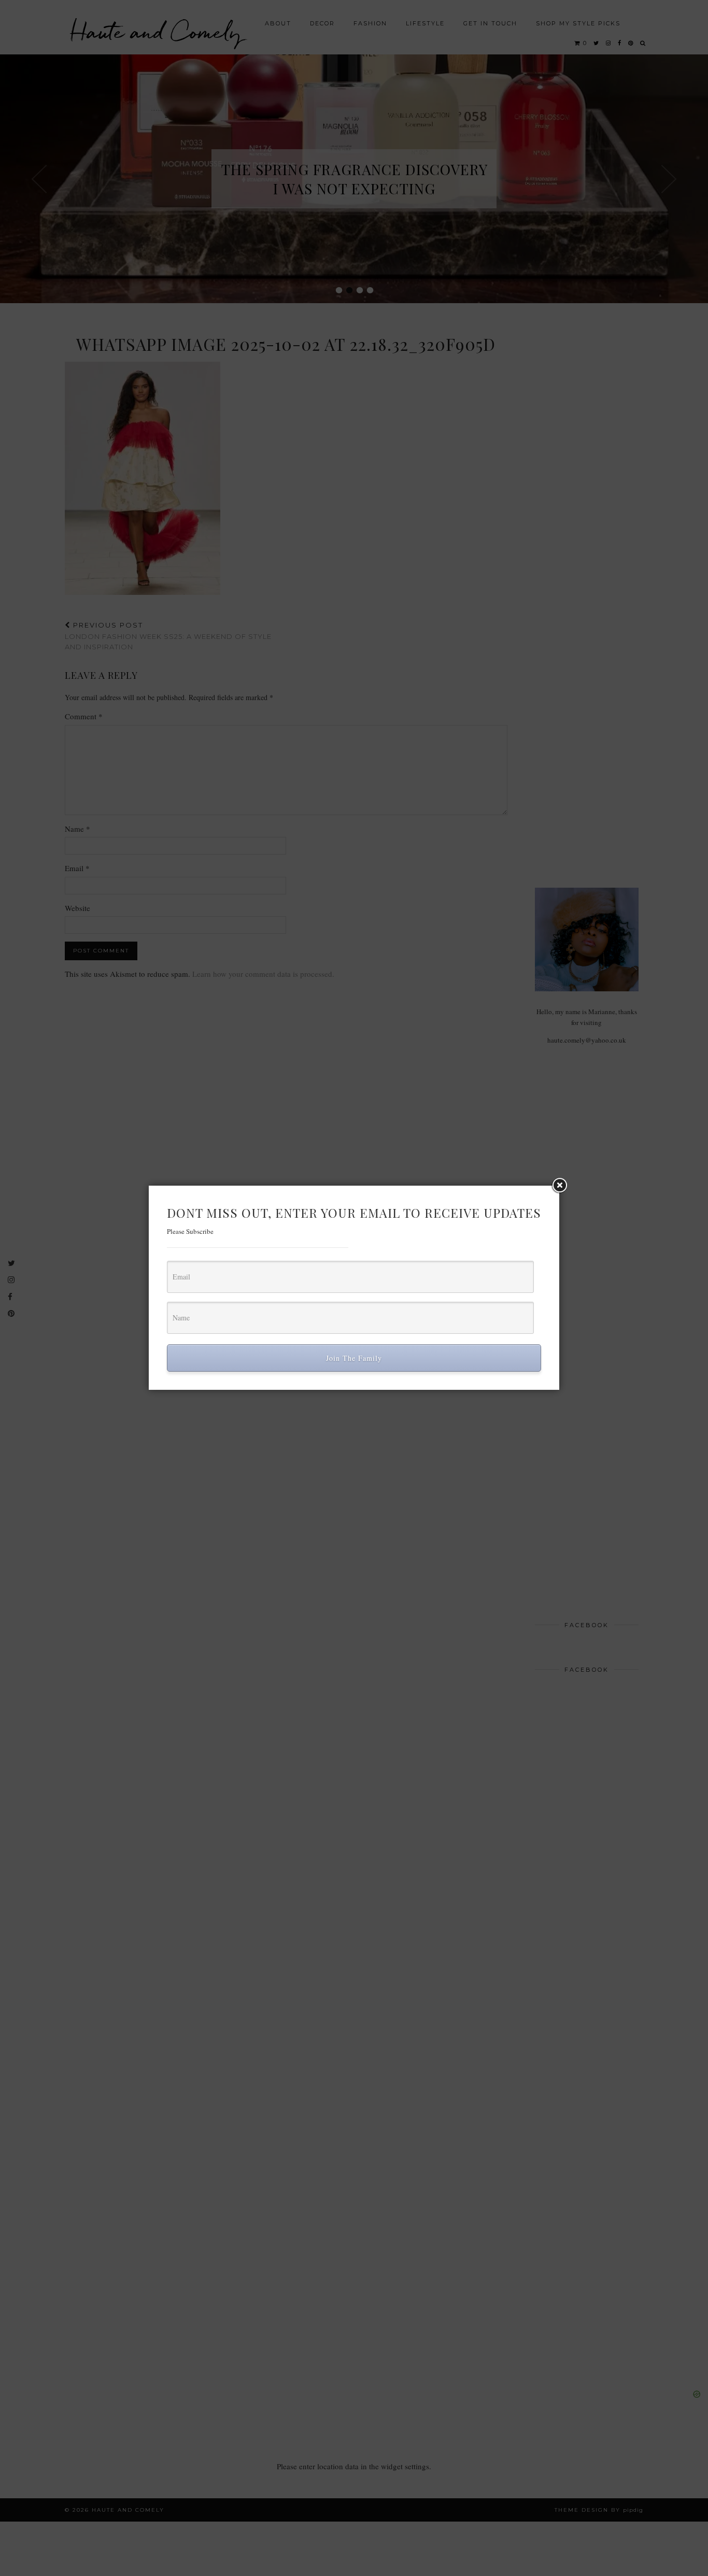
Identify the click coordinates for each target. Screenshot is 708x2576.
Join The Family (354, 1358)
